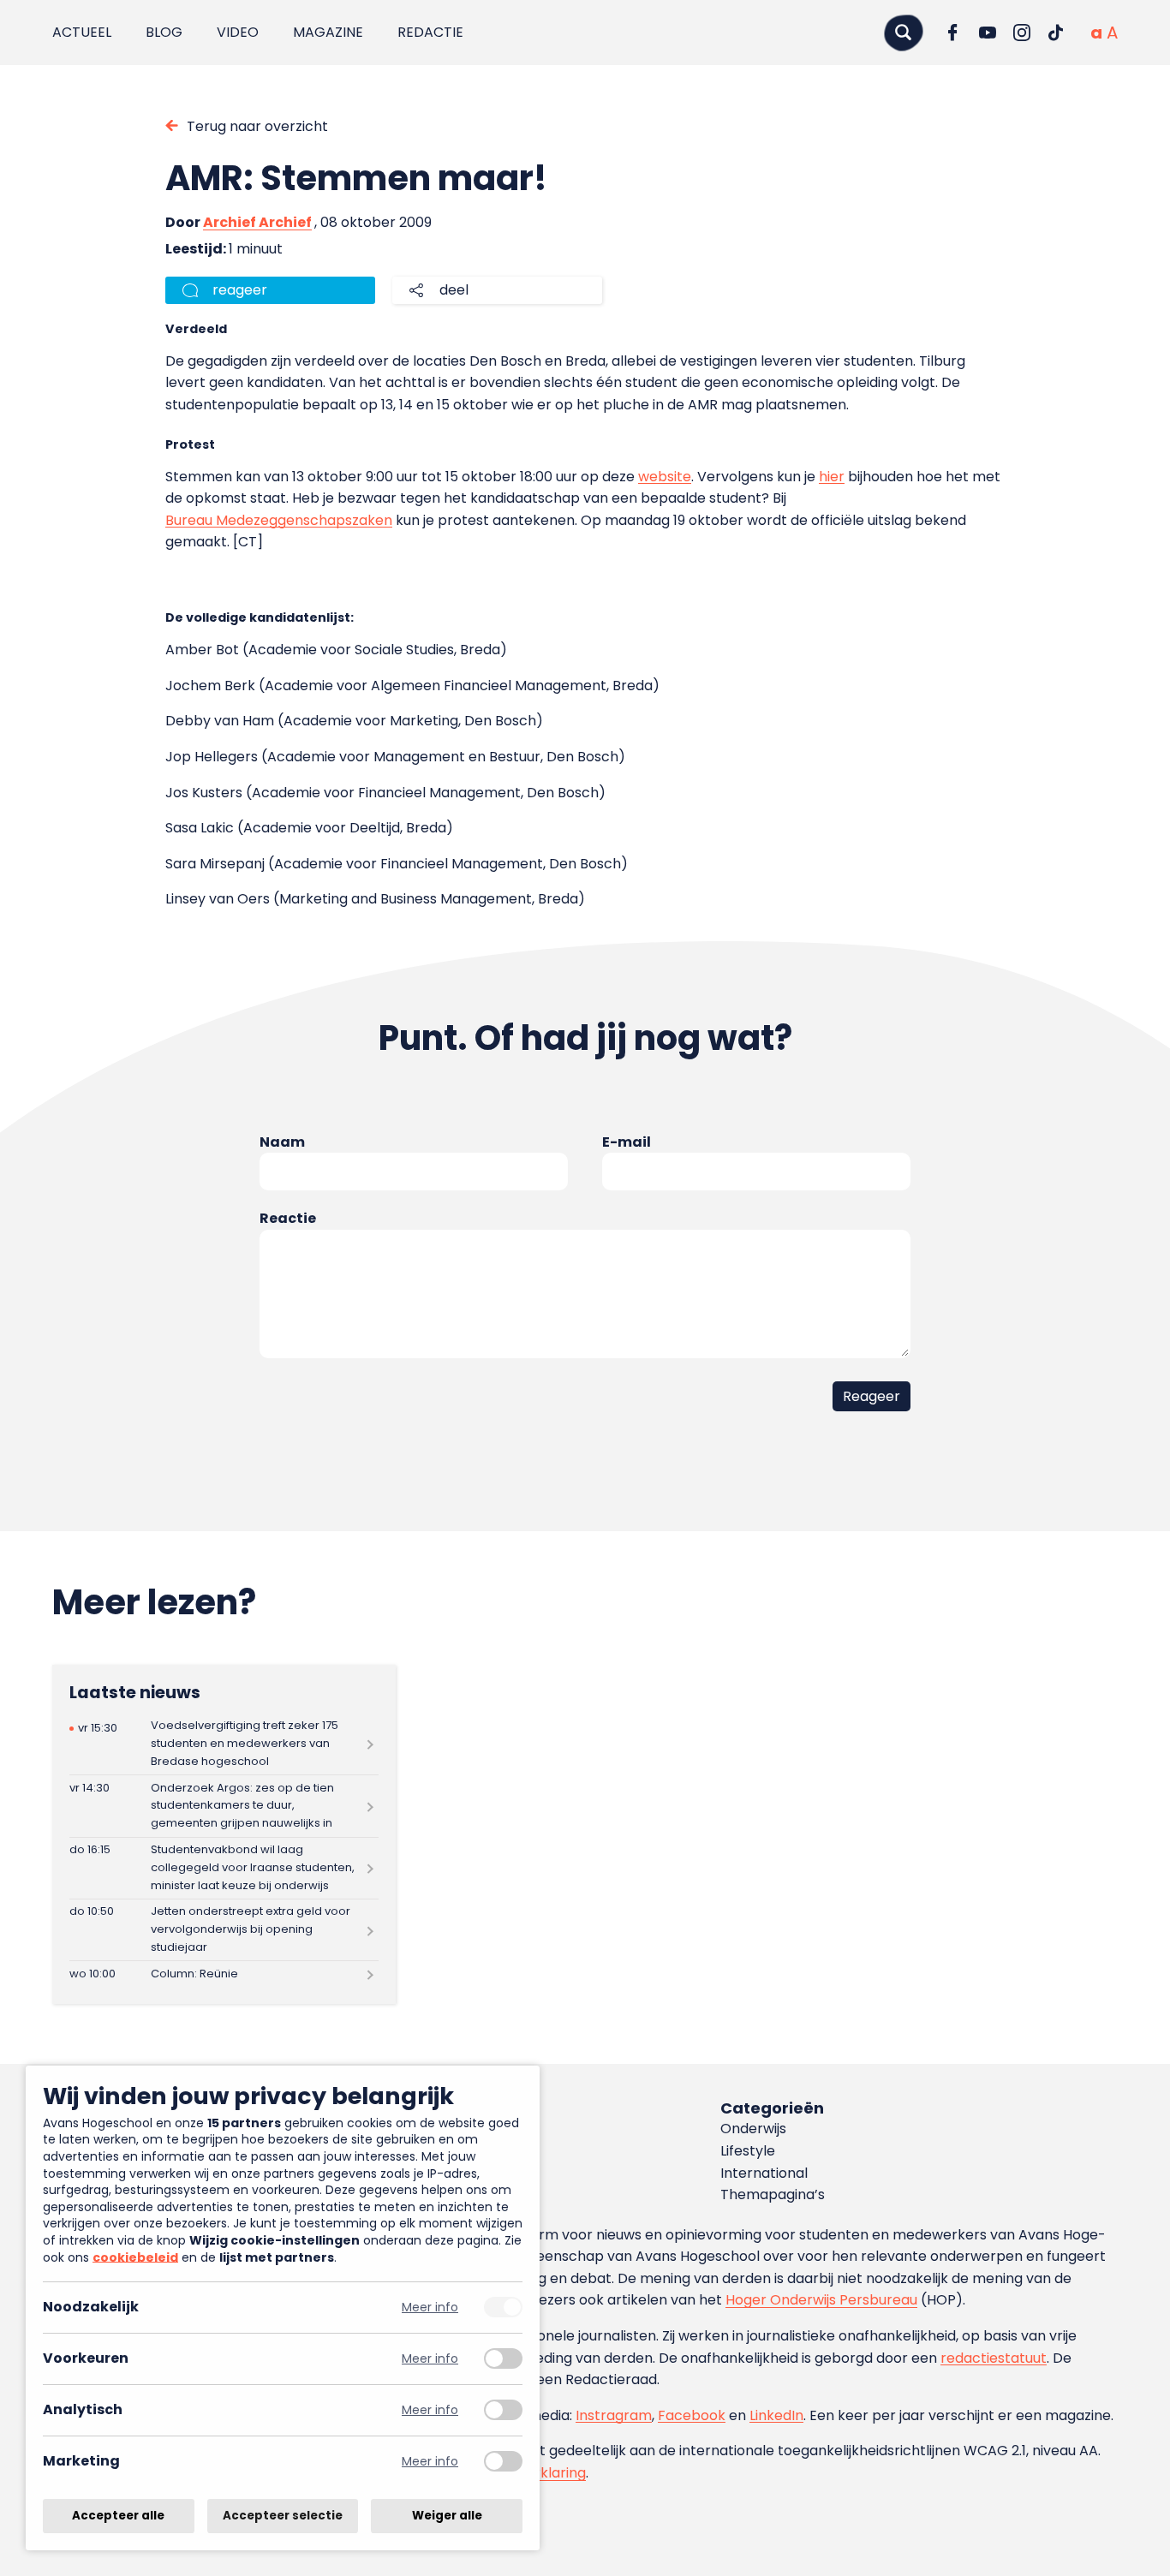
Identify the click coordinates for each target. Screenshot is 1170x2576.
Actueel (82, 32)
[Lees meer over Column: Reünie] (224, 1974)
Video (238, 32)
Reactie (288, 1218)
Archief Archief (257, 222)
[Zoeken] (904, 32)
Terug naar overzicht (257, 126)
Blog (164, 32)
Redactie (430, 32)
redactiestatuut (994, 2358)
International (764, 2173)
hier (832, 477)
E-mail (627, 1142)
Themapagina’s (773, 2194)
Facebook (692, 2415)
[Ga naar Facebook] (953, 33)
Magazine (328, 32)
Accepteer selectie (283, 2516)
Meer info (430, 2308)
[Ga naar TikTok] (1056, 33)
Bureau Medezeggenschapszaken (279, 520)
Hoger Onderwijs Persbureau (821, 2300)
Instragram (614, 2415)
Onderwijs (753, 2129)
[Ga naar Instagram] (1022, 33)
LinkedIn (776, 2415)
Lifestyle (748, 2151)
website (665, 477)
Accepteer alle (118, 2516)
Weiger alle (447, 2516)
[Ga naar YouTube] (988, 33)
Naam (282, 1142)
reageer (240, 290)
